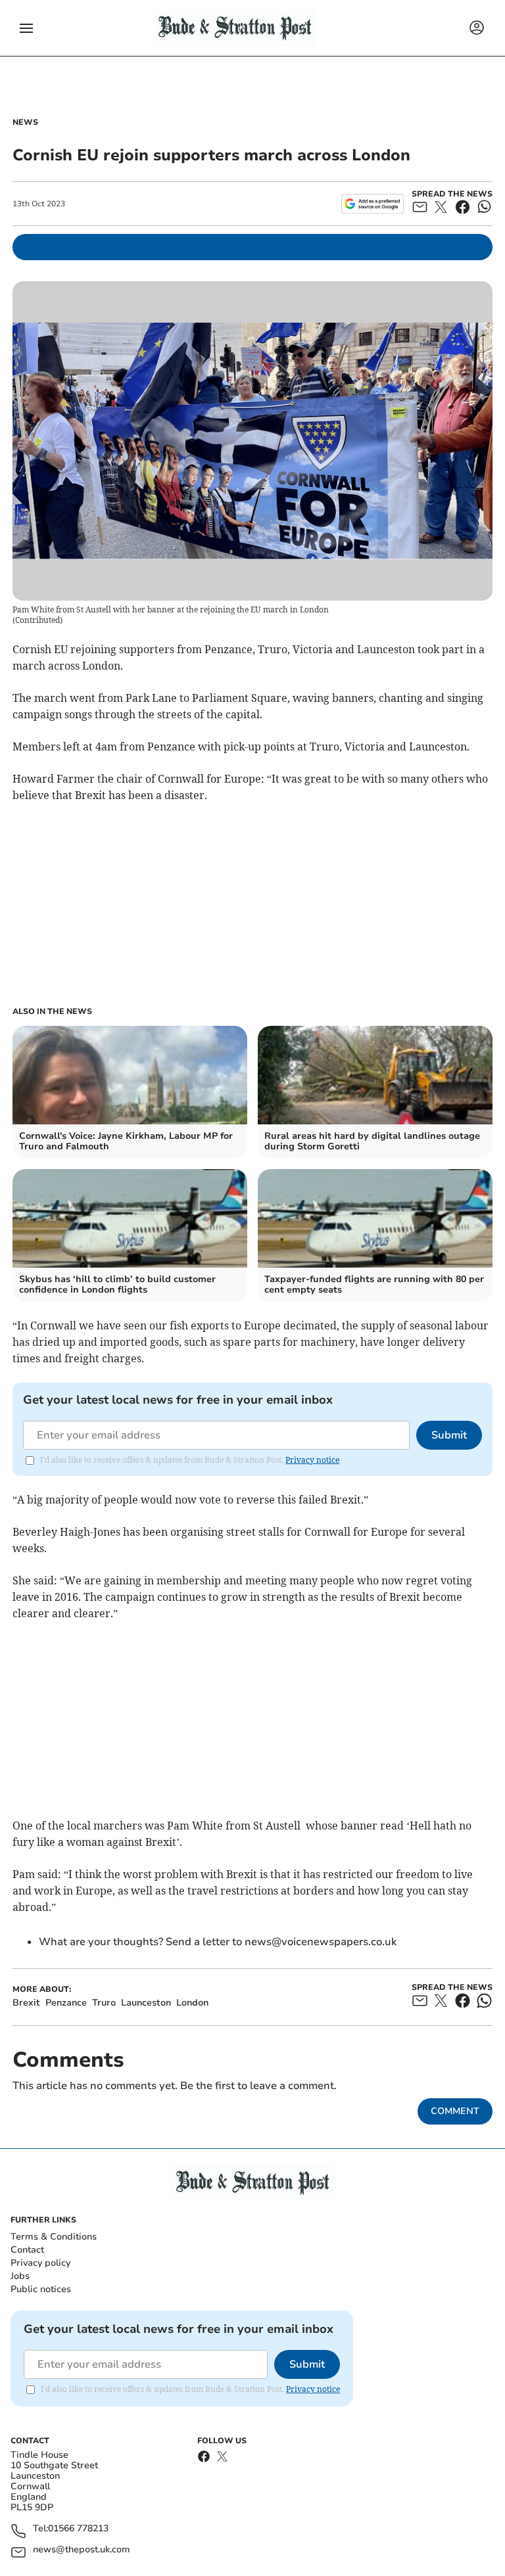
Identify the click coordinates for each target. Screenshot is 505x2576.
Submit (449, 1435)
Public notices (41, 2289)
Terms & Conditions (54, 2237)
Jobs (20, 2276)
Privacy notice (312, 1460)
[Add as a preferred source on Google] (373, 204)
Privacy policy (40, 2263)
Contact (27, 2250)
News (25, 122)
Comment (455, 2111)
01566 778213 (78, 2529)
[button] (26, 28)
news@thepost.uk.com (82, 2550)
